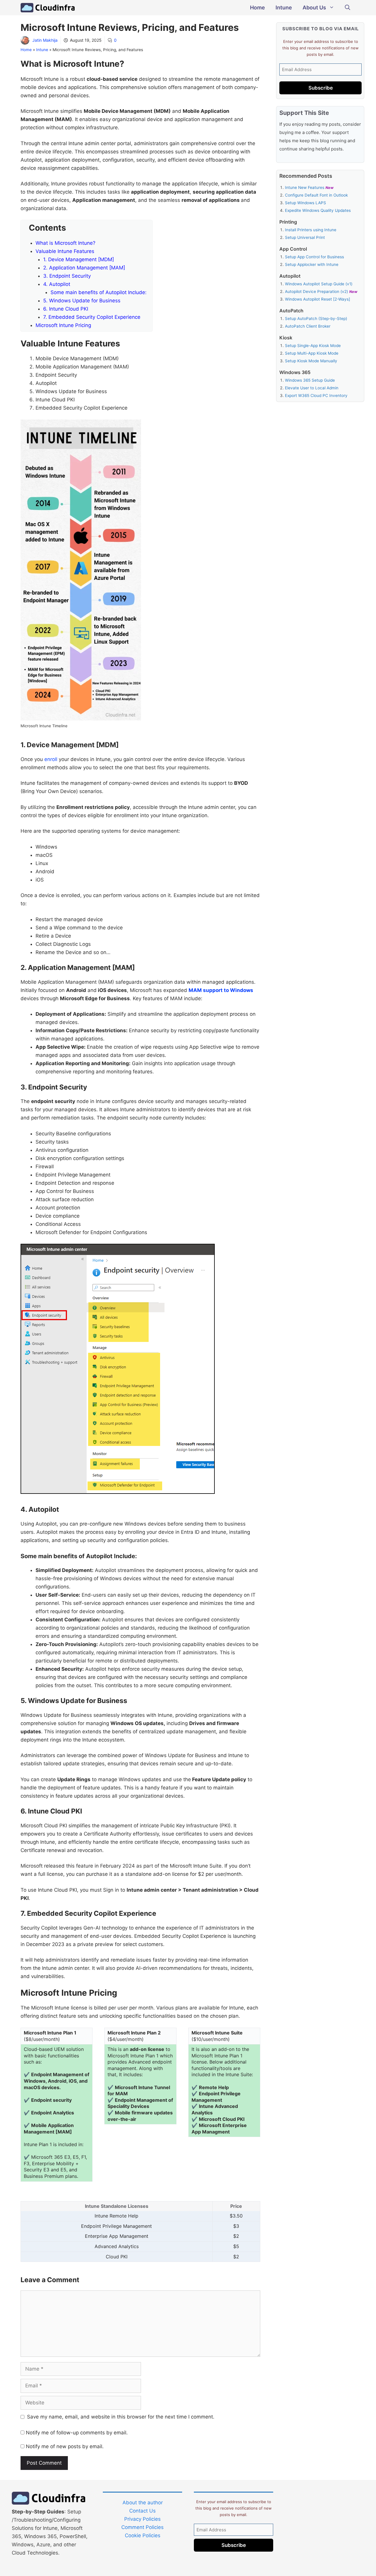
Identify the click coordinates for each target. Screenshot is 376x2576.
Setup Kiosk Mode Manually (311, 361)
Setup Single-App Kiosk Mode (313, 346)
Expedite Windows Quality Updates (318, 210)
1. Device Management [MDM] (79, 259)
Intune (284, 7)
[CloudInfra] (48, 8)
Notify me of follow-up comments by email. (77, 2433)
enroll (51, 759)
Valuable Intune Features (65, 251)
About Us (314, 7)
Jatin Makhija (45, 40)
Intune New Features (305, 187)
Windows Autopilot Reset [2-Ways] (318, 299)
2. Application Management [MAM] (84, 268)
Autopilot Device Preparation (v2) (317, 291)
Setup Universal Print (305, 237)
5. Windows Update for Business (82, 301)
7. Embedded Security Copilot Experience (92, 317)
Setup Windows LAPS (305, 203)
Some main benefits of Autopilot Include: (99, 292)
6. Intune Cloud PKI (66, 309)
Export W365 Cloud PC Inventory (316, 395)
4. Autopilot (57, 284)
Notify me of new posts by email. (65, 2446)
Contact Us (142, 2511)
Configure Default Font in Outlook (316, 195)
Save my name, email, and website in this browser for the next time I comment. (121, 2417)
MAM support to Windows (221, 990)
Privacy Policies (142, 2519)
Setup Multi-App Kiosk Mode (312, 353)
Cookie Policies (143, 2535)
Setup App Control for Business (314, 257)
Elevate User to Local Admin (312, 388)
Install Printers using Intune (311, 230)
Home (257, 7)
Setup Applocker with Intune (312, 264)
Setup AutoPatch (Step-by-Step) (316, 319)
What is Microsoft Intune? (66, 243)
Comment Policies (142, 2527)
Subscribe (321, 88)
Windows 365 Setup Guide (310, 380)
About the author (143, 2503)
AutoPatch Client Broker (308, 326)
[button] (348, 8)
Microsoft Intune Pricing (63, 325)
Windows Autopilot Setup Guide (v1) (319, 284)
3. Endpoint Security (67, 276)
